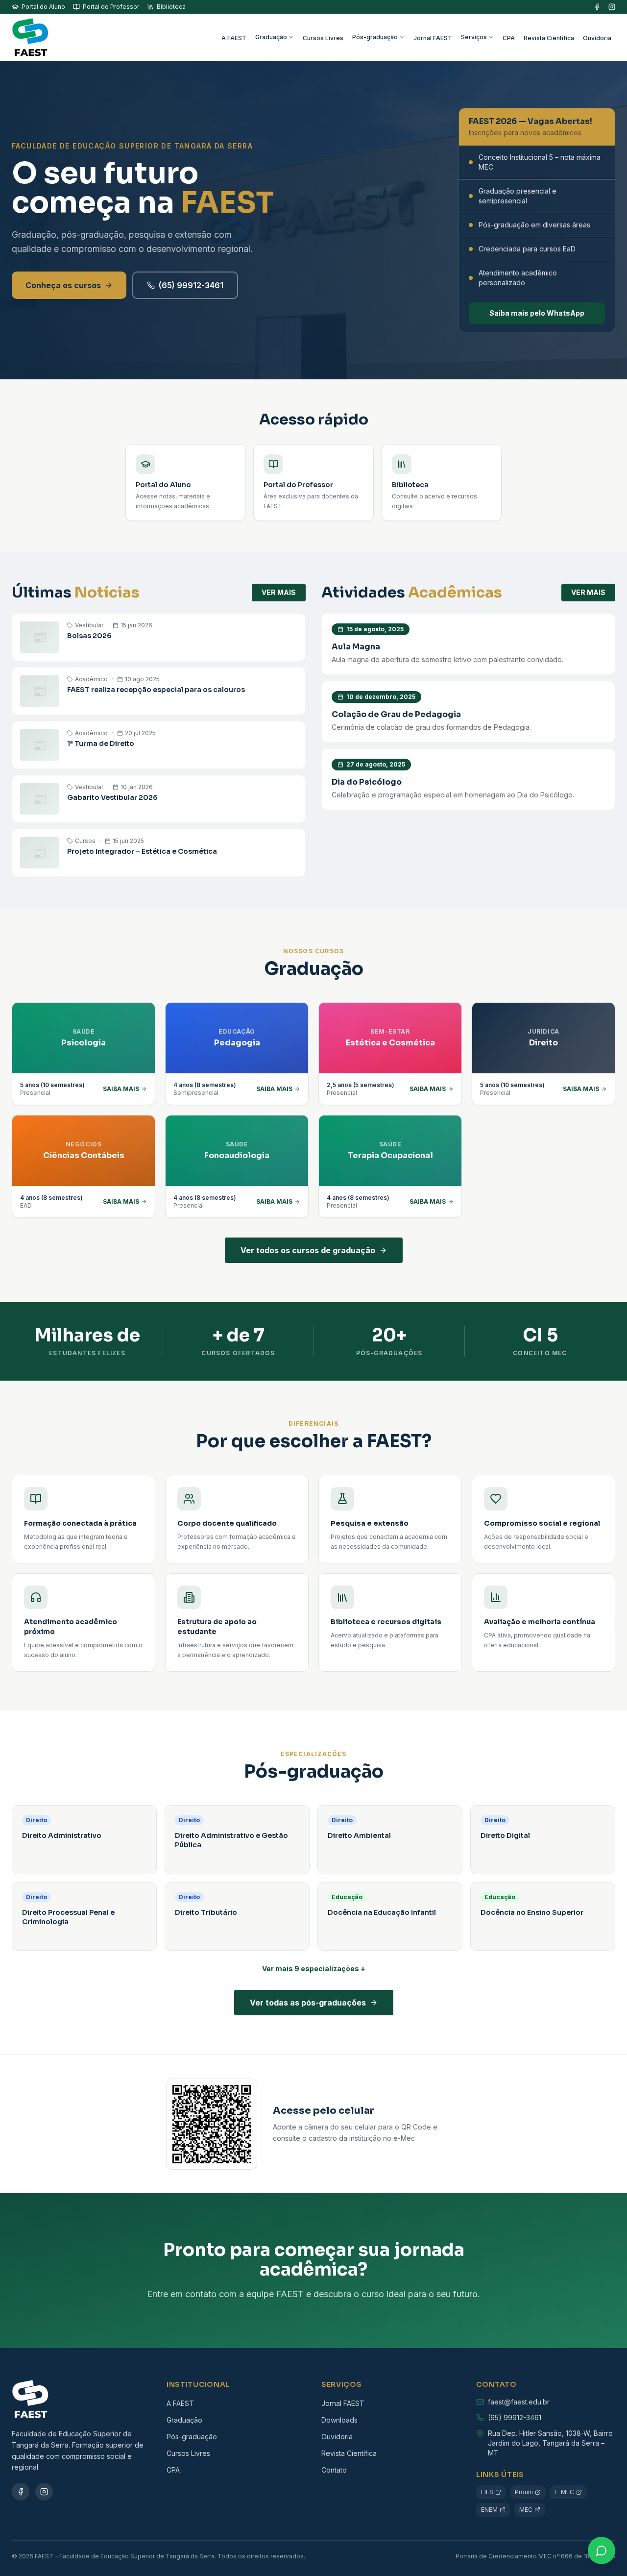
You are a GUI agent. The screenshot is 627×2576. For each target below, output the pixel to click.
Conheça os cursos (63, 285)
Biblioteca (171, 7)
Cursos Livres (323, 38)
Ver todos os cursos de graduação (308, 1250)
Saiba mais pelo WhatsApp (537, 313)
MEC (526, 2510)
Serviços (474, 37)
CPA (509, 38)
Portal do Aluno (43, 7)
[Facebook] (597, 7)
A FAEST (234, 38)
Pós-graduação (375, 37)
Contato (334, 2470)
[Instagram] (612, 7)
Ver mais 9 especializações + (314, 1969)
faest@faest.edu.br (519, 2402)
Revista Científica (549, 38)
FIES (487, 2492)
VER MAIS (279, 592)
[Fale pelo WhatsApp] (602, 2551)
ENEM (489, 2510)
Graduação (271, 37)
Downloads (339, 2420)
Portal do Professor (111, 7)
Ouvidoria (597, 38)
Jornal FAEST (433, 38)
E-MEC (564, 2492)
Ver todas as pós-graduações (308, 2003)
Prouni (524, 2492)
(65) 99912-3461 (191, 285)
